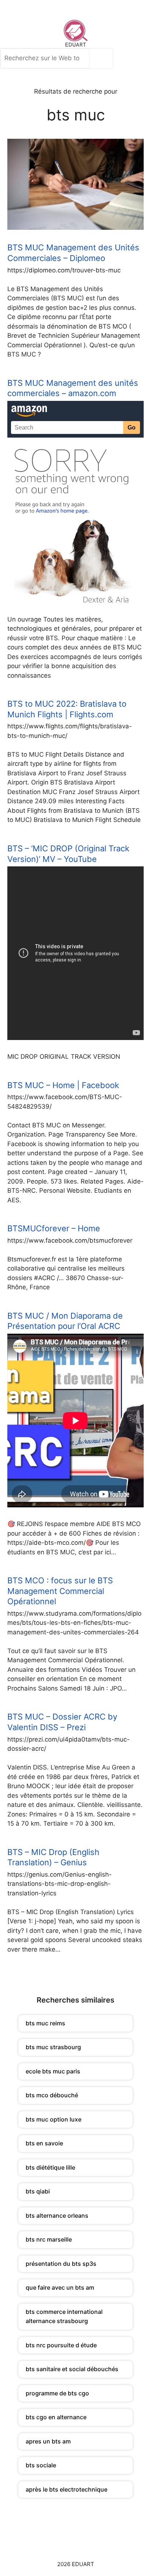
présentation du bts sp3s (61, 2264)
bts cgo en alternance (56, 2417)
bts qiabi (38, 2191)
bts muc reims (45, 2023)
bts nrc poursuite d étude (61, 2345)
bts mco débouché (52, 2095)
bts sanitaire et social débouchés (72, 2369)
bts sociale (41, 2465)
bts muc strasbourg (53, 2047)
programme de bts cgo (57, 2393)
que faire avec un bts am (60, 2287)
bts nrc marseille (49, 2239)
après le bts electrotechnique (67, 2489)
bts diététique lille (50, 2167)
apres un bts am (48, 2441)
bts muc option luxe (54, 2119)
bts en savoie (44, 2143)
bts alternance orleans (57, 2215)
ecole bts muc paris (53, 2071)
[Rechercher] (103, 58)
